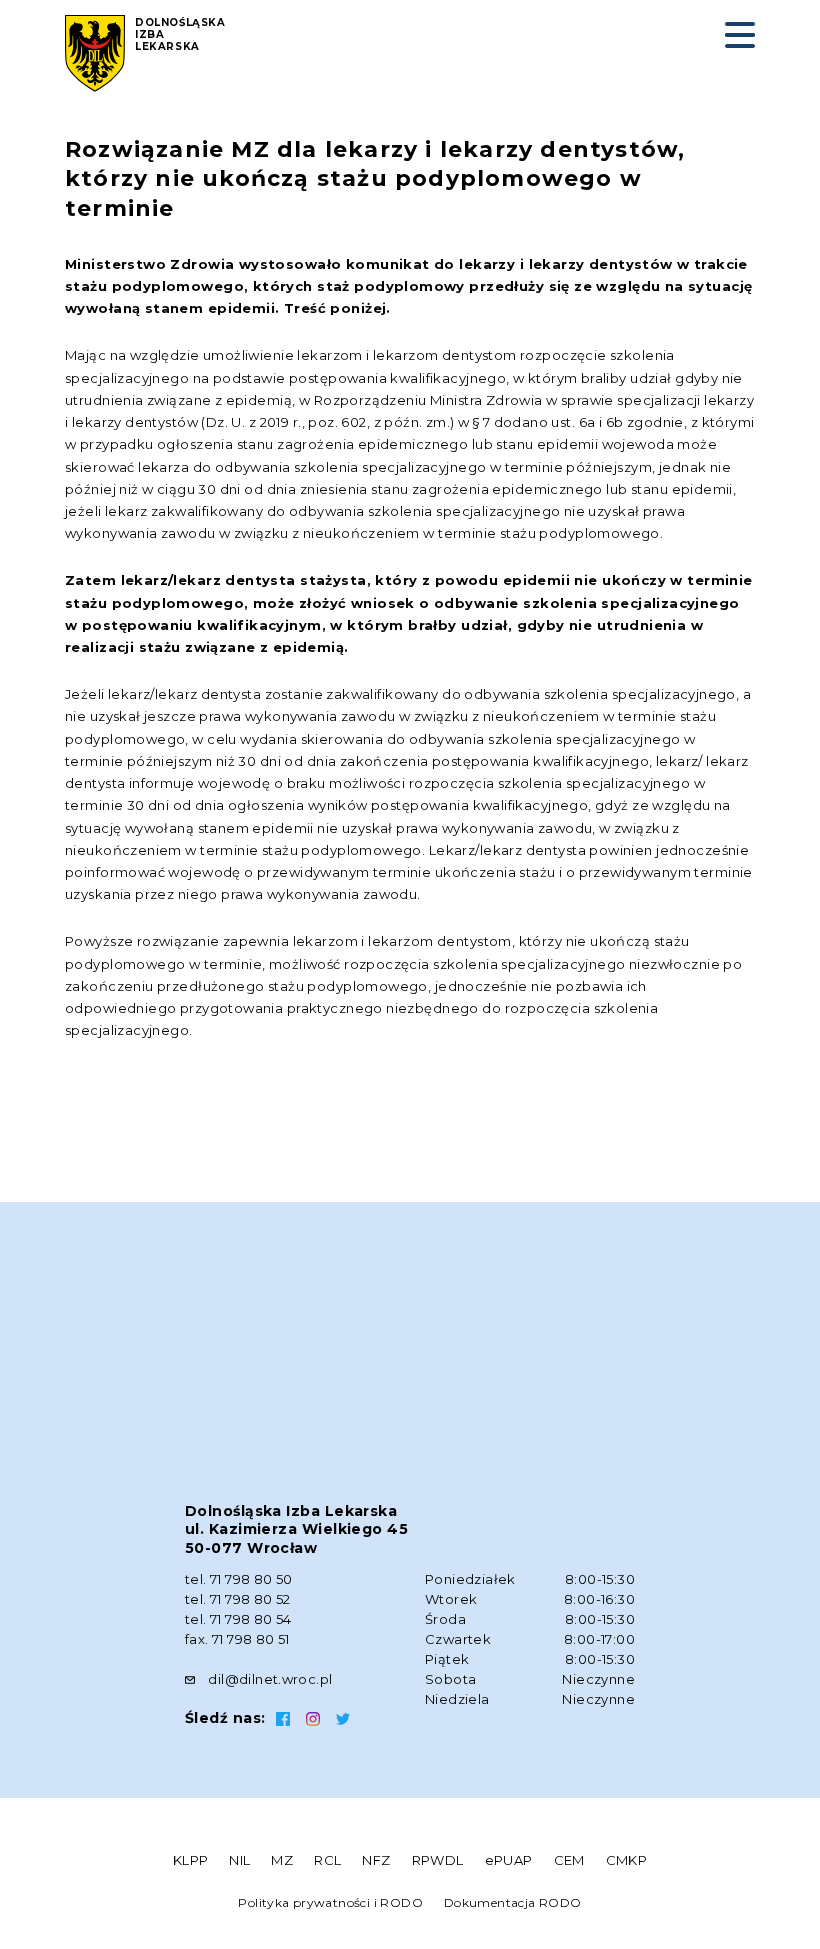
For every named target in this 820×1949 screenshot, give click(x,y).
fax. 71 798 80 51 (237, 1639)
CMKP (627, 1860)
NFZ (376, 1860)
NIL (239, 1860)
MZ (282, 1860)
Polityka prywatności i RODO (330, 1902)
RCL (327, 1860)
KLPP (191, 1860)
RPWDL (438, 1860)
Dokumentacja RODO (513, 1902)
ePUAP (509, 1860)
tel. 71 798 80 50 (239, 1579)
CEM (569, 1860)
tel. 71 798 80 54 (238, 1619)
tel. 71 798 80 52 (238, 1599)
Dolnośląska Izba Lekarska (180, 35)
